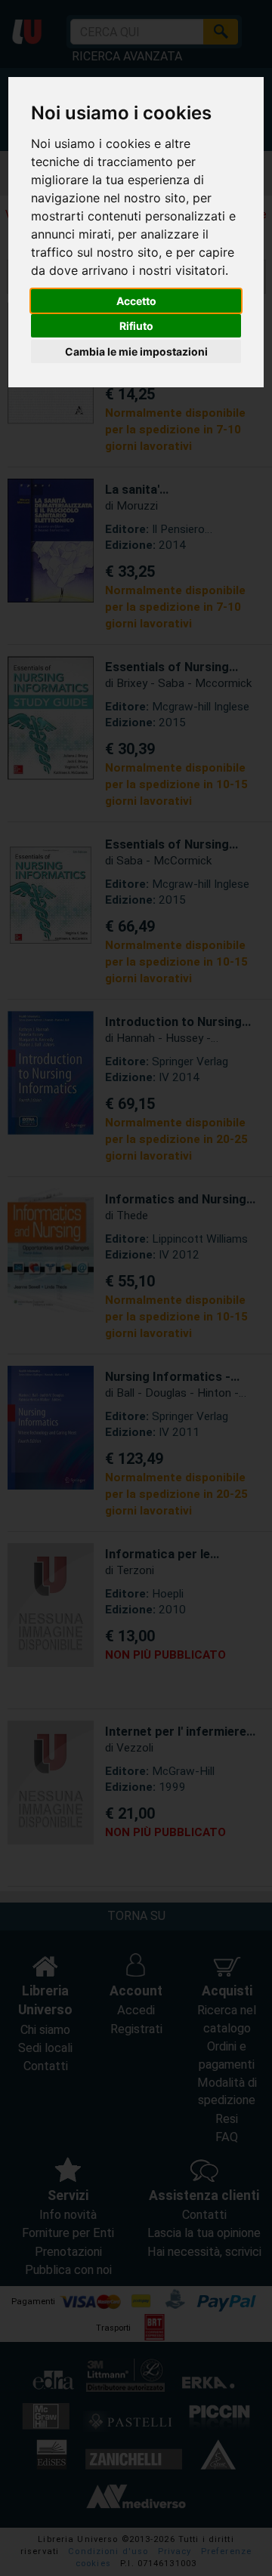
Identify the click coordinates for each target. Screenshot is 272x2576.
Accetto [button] (136, 301)
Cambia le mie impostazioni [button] (136, 351)
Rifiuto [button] (136, 326)
